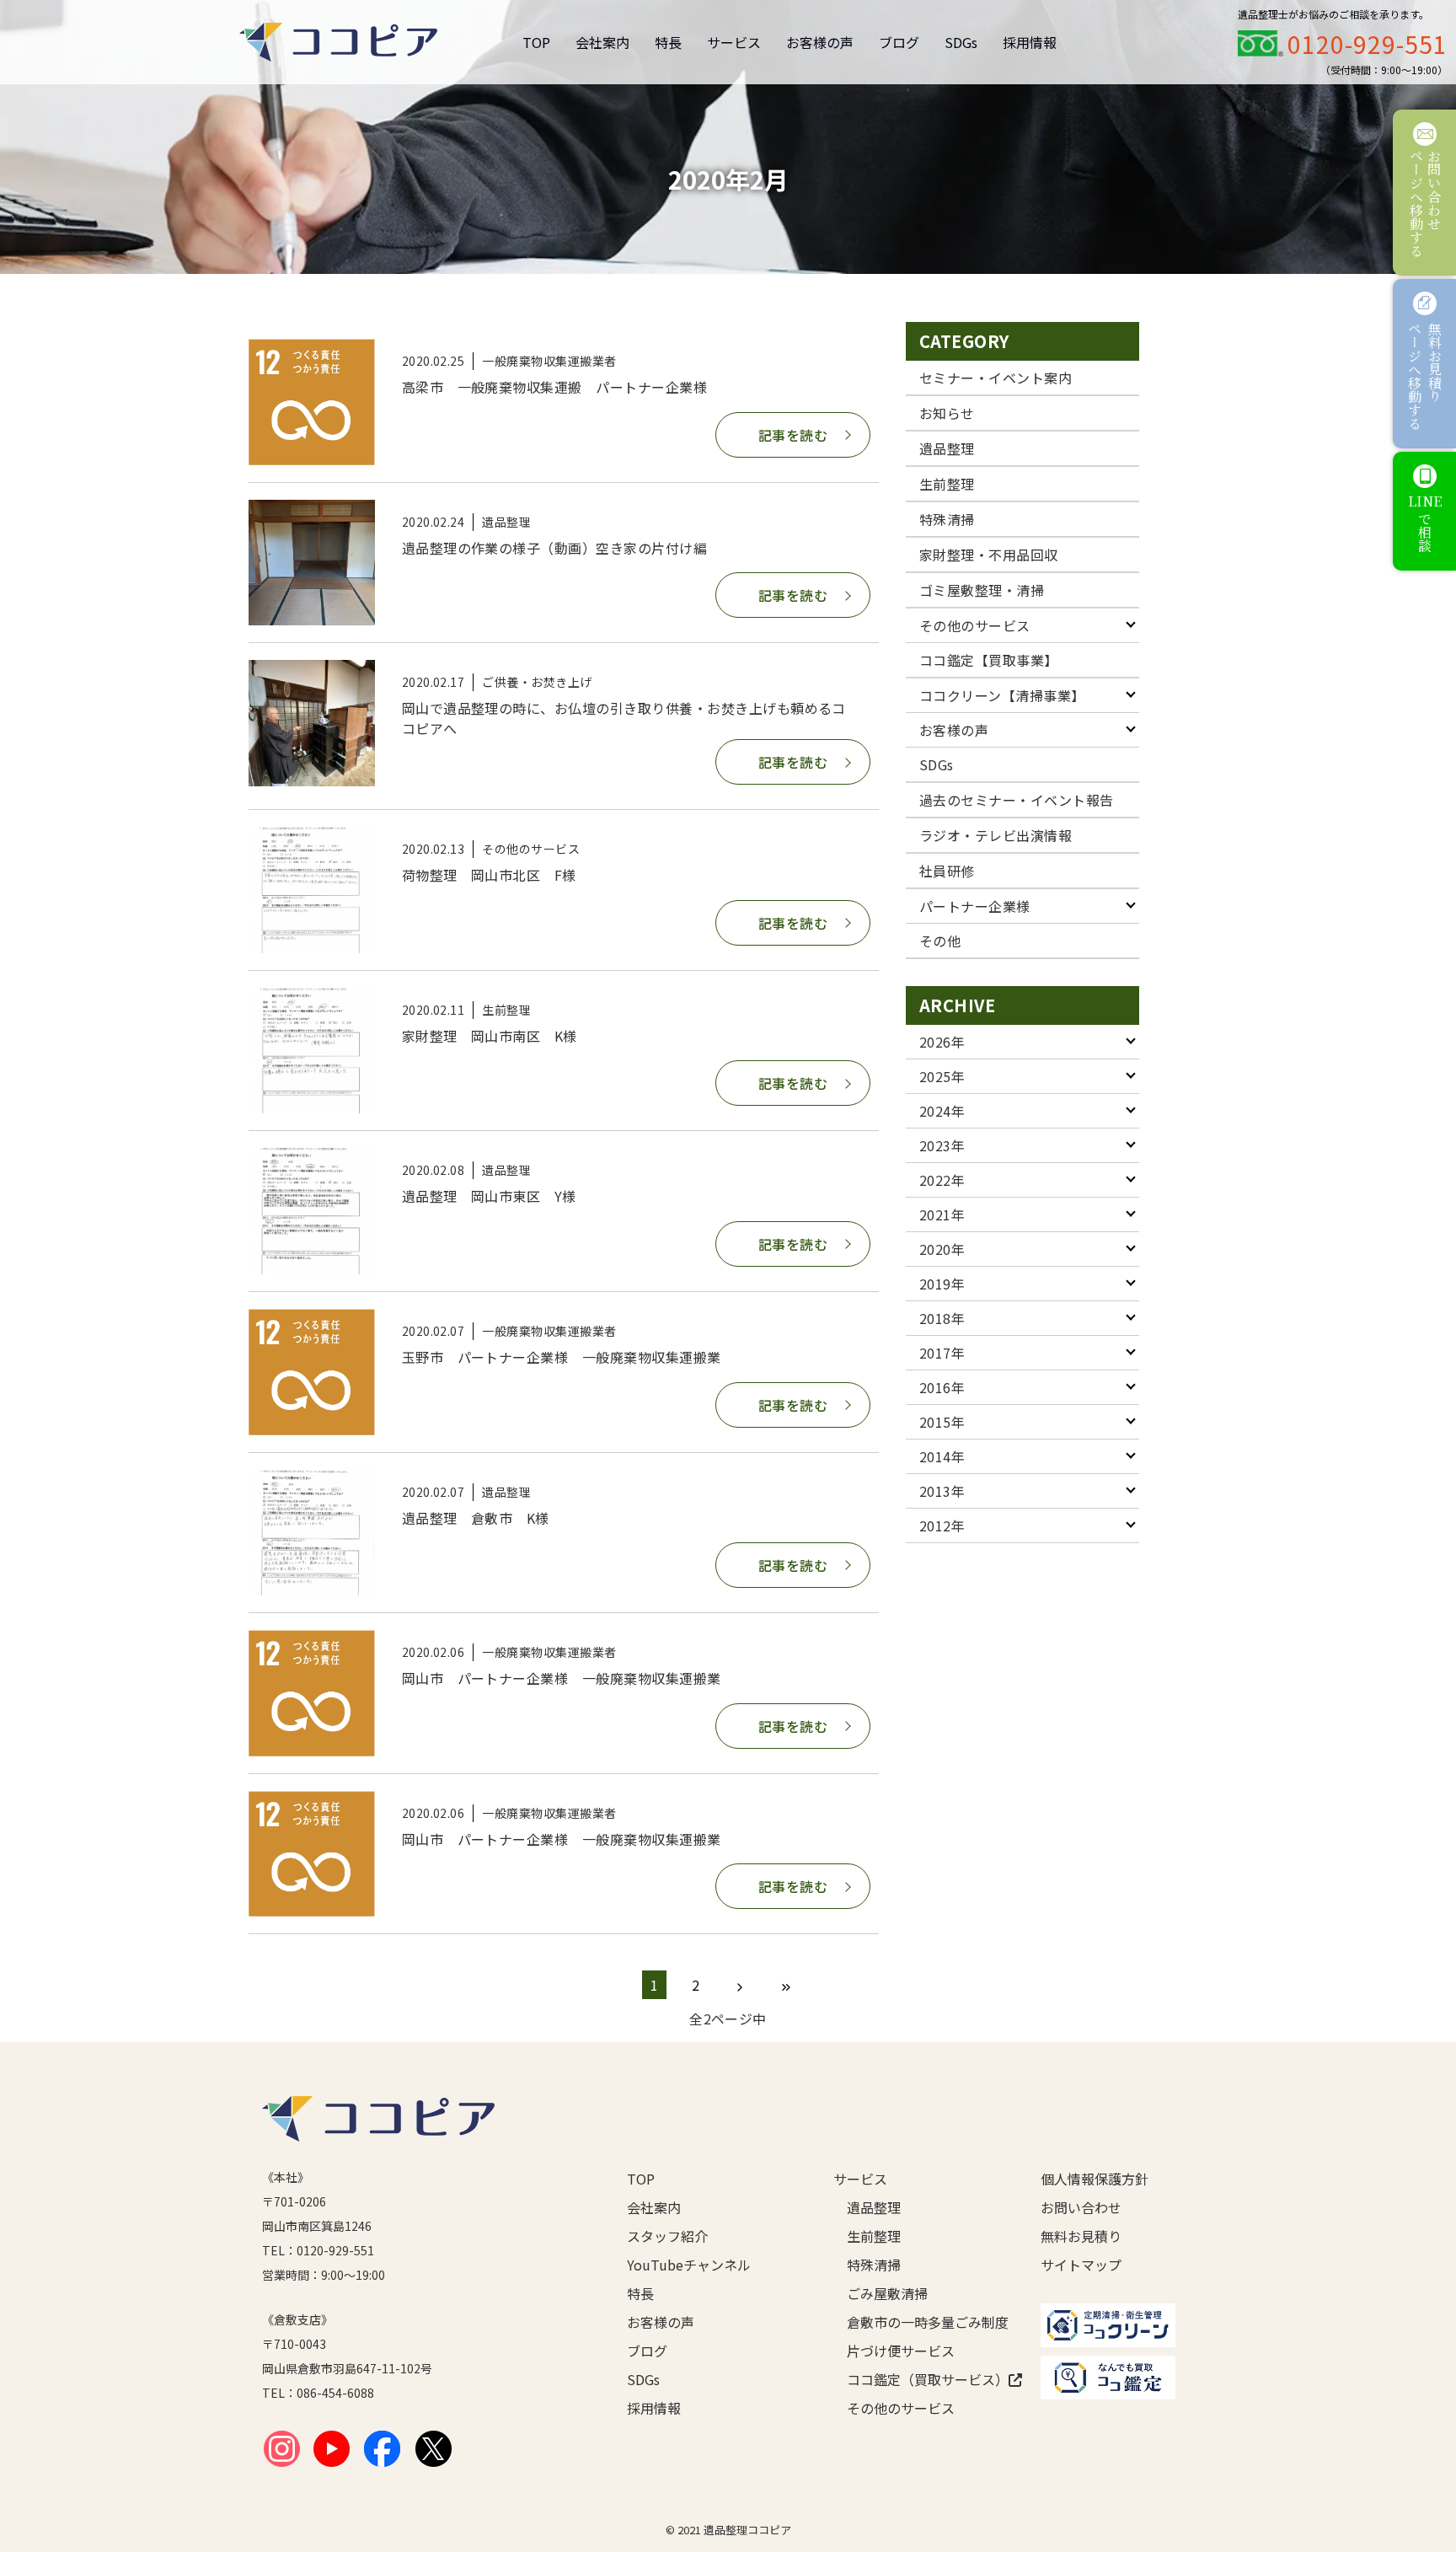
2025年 (942, 1076)
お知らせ (947, 413)
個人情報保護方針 (1095, 2179)
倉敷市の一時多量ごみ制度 (917, 2322)
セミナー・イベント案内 (996, 378)
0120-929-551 (1368, 44)
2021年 (942, 1214)
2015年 (942, 1422)
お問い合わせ (1081, 2207)
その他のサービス (975, 625)
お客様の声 (820, 42)
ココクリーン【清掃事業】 (1002, 695)
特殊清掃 (947, 519)
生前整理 (947, 484)
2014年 (942, 1456)
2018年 (942, 1318)
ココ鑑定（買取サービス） (917, 2379)
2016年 (942, 1387)
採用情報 (1030, 42)
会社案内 (602, 42)
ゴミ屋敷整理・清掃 (982, 590)
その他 (940, 941)
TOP (536, 42)
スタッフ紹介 (667, 2236)
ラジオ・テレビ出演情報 (996, 835)
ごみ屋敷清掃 (887, 2293)
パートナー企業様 (975, 906)
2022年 (942, 1180)
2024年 (942, 1111)
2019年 (942, 1284)
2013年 (942, 1491)
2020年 (942, 1249)
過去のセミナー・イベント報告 (1017, 800)
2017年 (942, 1353)
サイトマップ (1081, 2265)
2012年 (942, 1525)
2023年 (942, 1145)
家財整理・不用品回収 (989, 555)
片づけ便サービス (901, 2351)
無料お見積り (1081, 2236)
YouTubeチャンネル (689, 2265)
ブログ (899, 42)
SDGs (961, 42)
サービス (734, 42)
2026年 (942, 1042)
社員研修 (947, 871)
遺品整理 (947, 448)
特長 (668, 42)
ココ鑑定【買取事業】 (989, 660)
